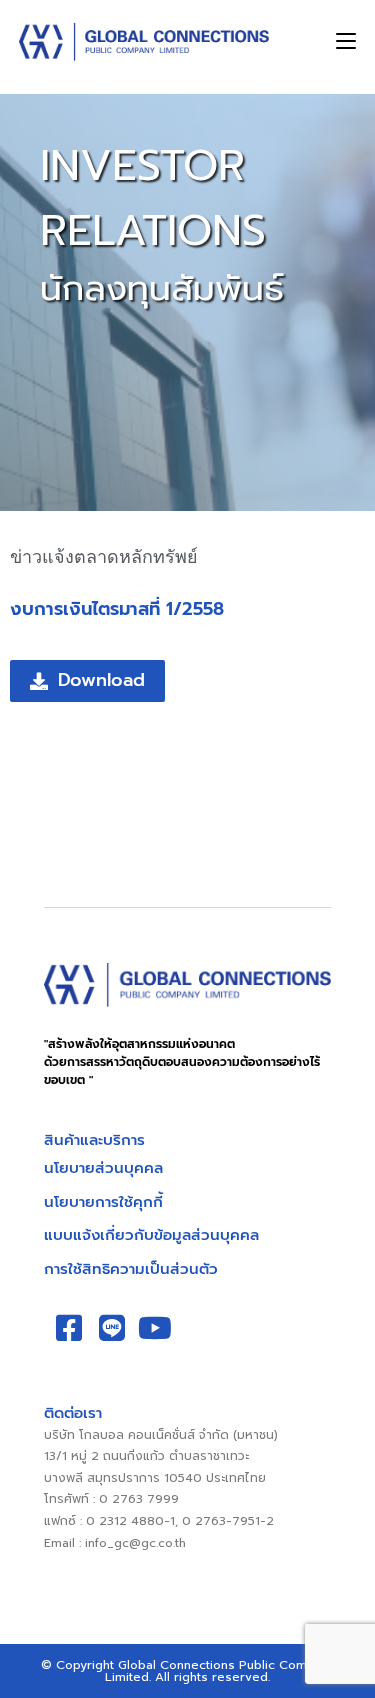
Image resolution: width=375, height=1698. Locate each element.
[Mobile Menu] (346, 41)
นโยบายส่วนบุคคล (103, 1168)
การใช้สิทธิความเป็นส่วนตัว (131, 1269)
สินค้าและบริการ (94, 1140)
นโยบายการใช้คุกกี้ (103, 1202)
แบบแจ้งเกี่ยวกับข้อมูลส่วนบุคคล (151, 1235)
